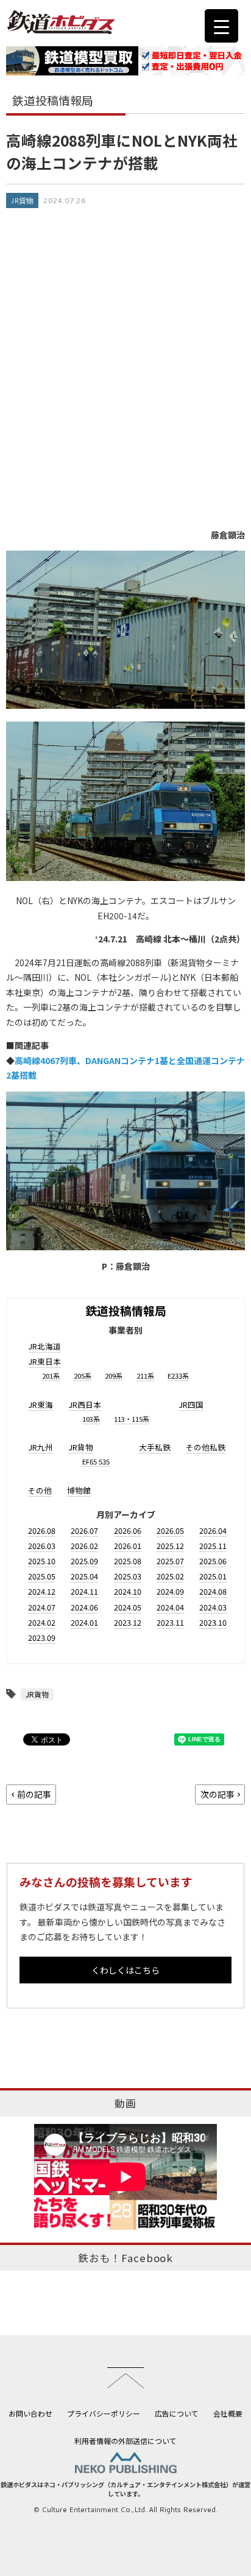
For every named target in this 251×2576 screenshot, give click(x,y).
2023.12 (128, 1622)
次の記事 (217, 1794)
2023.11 (170, 1622)
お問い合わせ (30, 2413)
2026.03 (42, 1546)
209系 (114, 1376)
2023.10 (213, 1622)
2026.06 (128, 1530)
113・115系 (132, 1419)
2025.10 (42, 1561)
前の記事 (34, 1794)
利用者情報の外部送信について (125, 2441)
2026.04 (213, 1530)
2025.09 (84, 1561)
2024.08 (213, 1591)
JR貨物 (22, 200)
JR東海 (41, 1405)
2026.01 (128, 1546)
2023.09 (42, 1638)
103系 (91, 1419)
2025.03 (128, 1576)
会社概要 (228, 2413)
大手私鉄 (155, 1447)
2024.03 (213, 1607)
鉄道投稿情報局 (126, 1310)
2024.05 (128, 1607)
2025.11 (213, 1546)
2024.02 (42, 1622)
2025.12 (170, 1546)
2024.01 (84, 1622)
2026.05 (170, 1530)
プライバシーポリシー (104, 2413)
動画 (125, 2103)
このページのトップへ (125, 2378)
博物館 (79, 1490)
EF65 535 (96, 1461)
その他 (40, 1490)
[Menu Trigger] (221, 26)
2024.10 (128, 1591)
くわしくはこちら (125, 1970)
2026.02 (84, 1546)
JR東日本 (44, 1361)
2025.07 (170, 1561)
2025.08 (128, 1561)
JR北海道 (44, 1346)
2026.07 (84, 1530)
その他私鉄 (206, 1447)
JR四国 (191, 1405)
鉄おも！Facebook (125, 2258)
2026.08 (42, 1530)
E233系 (178, 1376)
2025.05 (42, 1576)
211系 (145, 1376)
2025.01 (213, 1576)
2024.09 (170, 1591)
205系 (83, 1376)
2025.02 (170, 1576)
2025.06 (213, 1561)
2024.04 (170, 1607)
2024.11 (84, 1591)
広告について (177, 2413)
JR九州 (41, 1447)
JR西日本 (85, 1405)
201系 (51, 1376)
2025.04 (84, 1576)
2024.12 (42, 1591)
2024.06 (84, 1607)
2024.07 (42, 1607)
